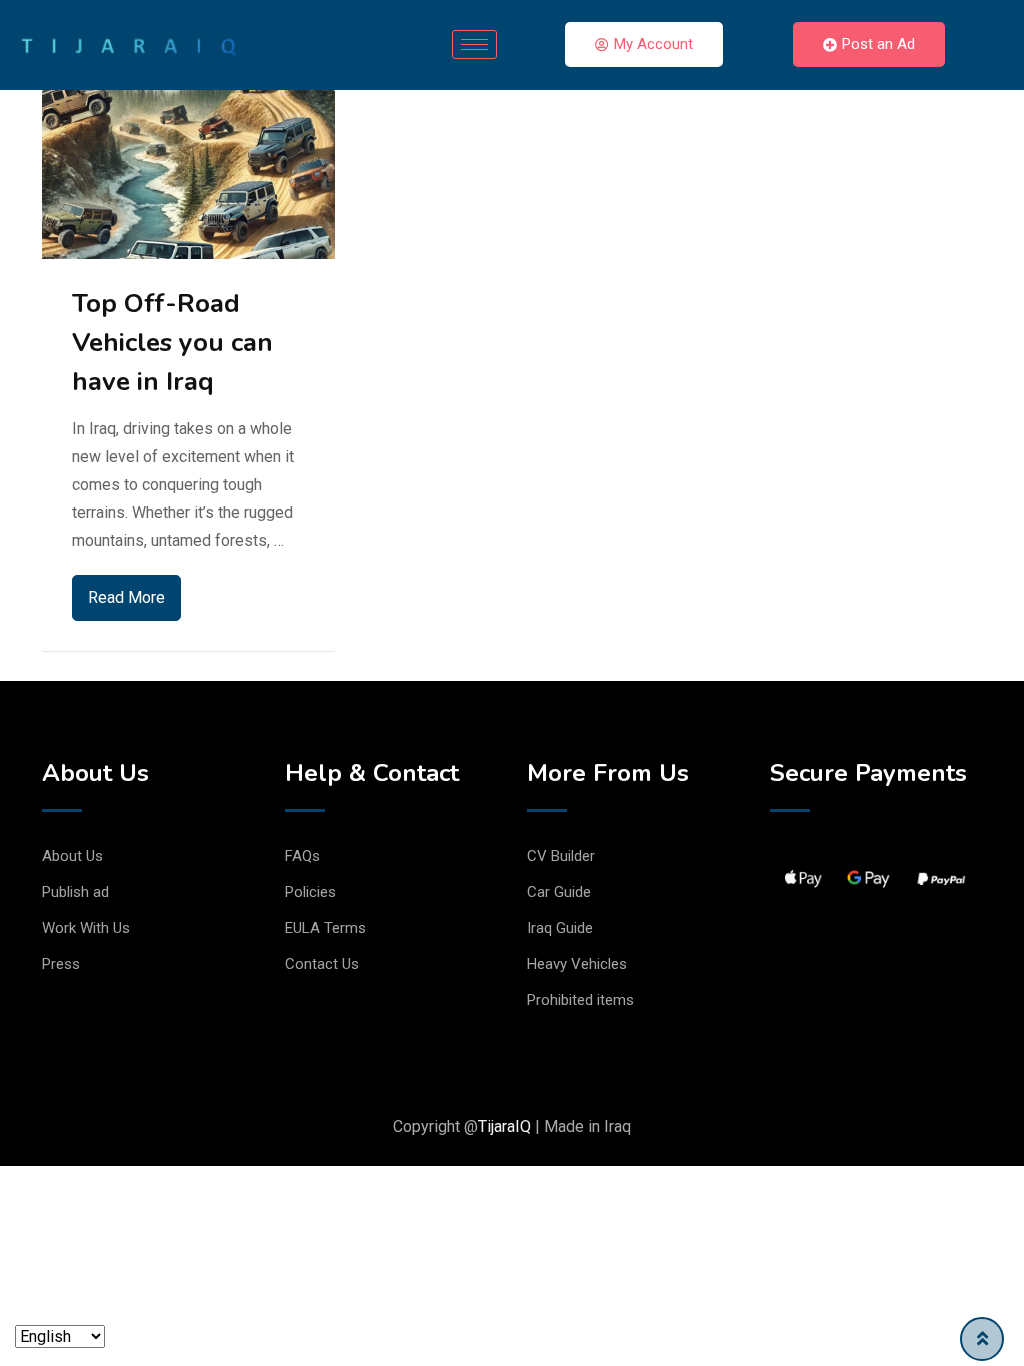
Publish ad (75, 892)
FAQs (302, 856)
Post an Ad (878, 44)
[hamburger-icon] (474, 44)
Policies (310, 892)
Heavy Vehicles (577, 964)
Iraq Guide (560, 928)
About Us (72, 856)
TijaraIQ (504, 1126)
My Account (653, 44)
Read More (126, 597)
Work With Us (86, 928)
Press (61, 964)
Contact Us (322, 964)
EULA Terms (325, 928)
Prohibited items (580, 1000)
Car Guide (559, 892)
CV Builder (561, 856)
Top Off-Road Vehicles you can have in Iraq (172, 342)
